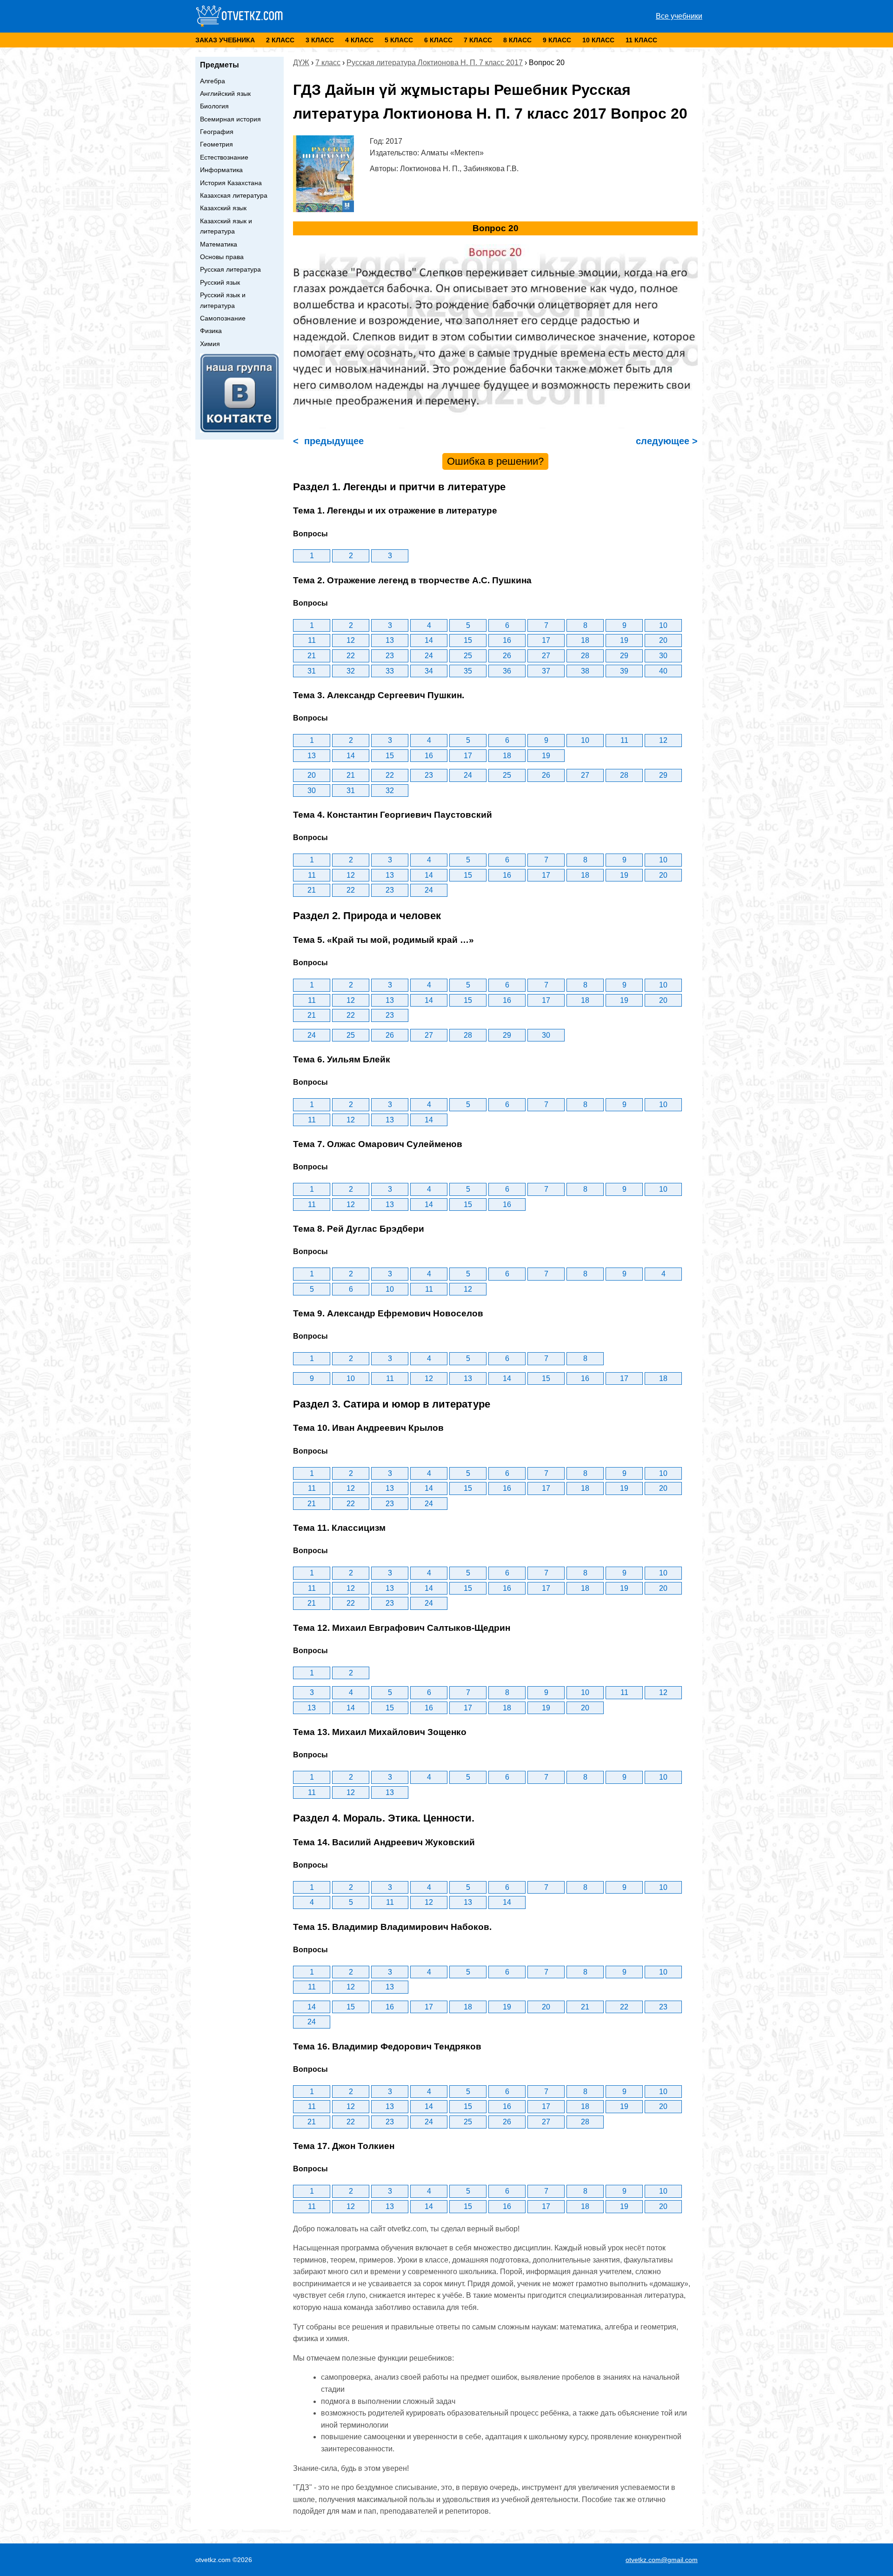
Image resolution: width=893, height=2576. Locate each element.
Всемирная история (230, 119)
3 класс (320, 40)
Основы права (222, 257)
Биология (214, 106)
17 (546, 640)
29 (624, 656)
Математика (219, 244)
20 (663, 640)
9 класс (557, 40)
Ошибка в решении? (495, 461)
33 (390, 671)
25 (468, 656)
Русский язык (220, 282)
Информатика (221, 170)
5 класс (399, 40)
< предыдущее (328, 441)
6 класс (438, 40)
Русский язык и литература (223, 300)
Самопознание (223, 318)
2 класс (280, 40)
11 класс (641, 40)
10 (663, 625)
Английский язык (225, 93)
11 (312, 640)
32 (351, 671)
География (217, 132)
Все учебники (679, 16)
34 (429, 671)
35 (468, 671)
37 (546, 671)
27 (546, 656)
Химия (210, 344)
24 (429, 656)
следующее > (665, 441)
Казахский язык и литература (226, 226)
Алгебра (213, 81)
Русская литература (230, 269)
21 (312, 656)
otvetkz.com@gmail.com (662, 2560)
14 (429, 640)
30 (663, 656)
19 (624, 640)
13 (390, 640)
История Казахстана (231, 183)
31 (312, 671)
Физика (211, 331)
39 (624, 671)
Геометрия (217, 144)
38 (585, 671)
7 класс (478, 40)
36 (507, 671)
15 (468, 640)
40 (663, 671)
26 (507, 656)
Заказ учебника (225, 40)
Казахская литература (234, 195)
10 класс (598, 40)
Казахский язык (223, 208)
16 (507, 640)
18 (585, 640)
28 (585, 656)
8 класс (517, 40)
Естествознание (224, 157)
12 (351, 640)
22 (351, 656)
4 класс (359, 40)
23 (390, 656)
